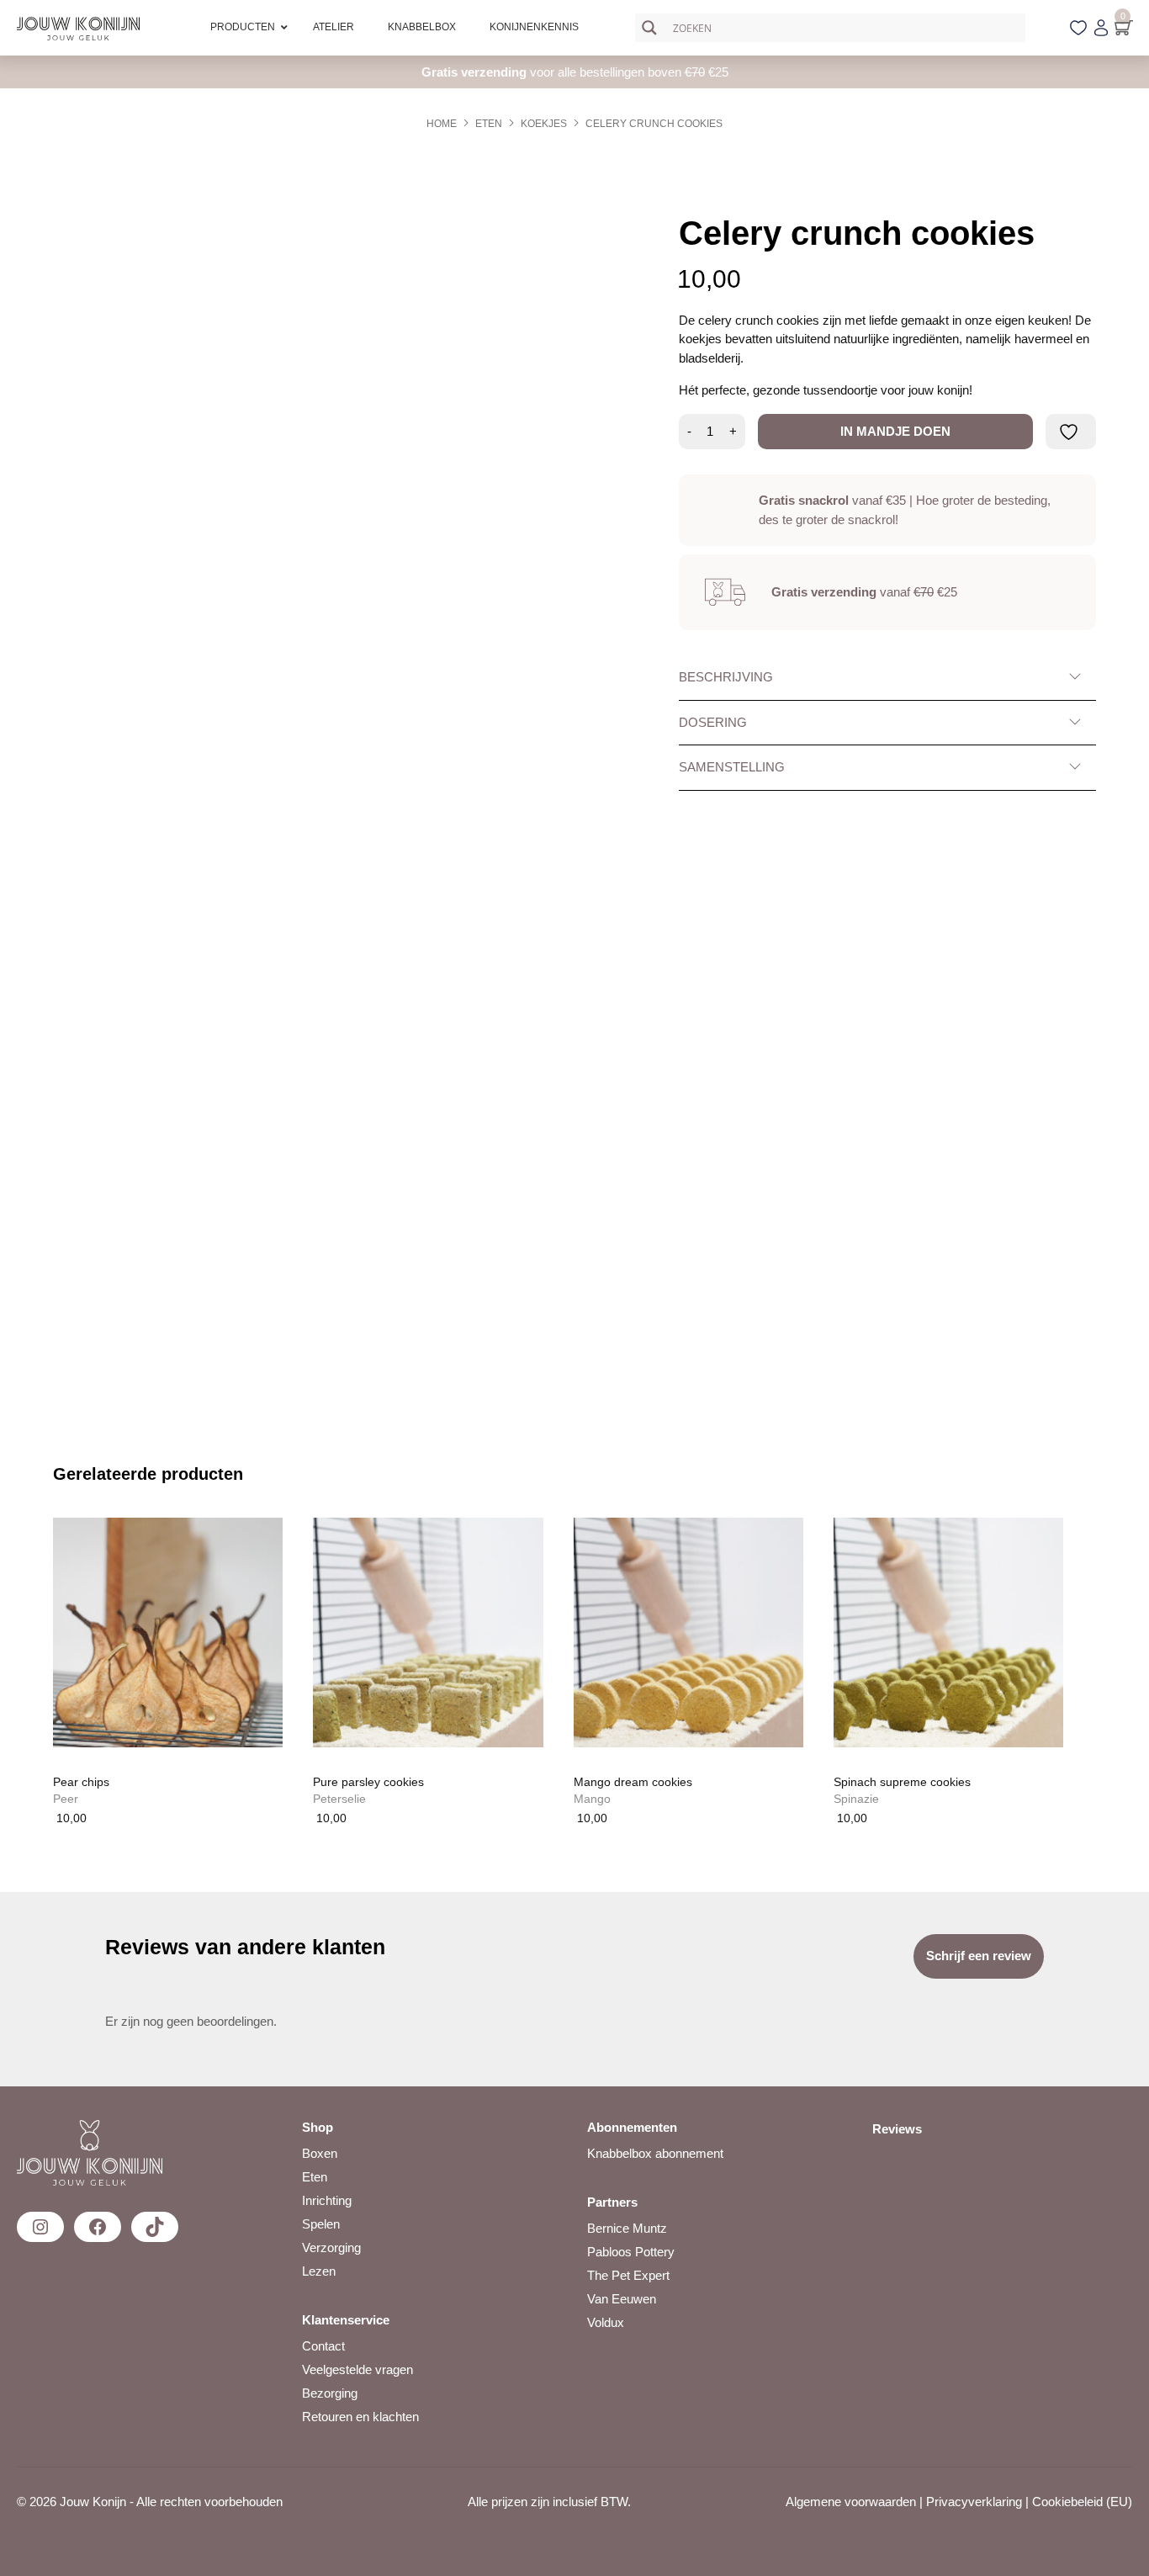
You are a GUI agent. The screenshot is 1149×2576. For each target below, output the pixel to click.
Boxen (320, 2153)
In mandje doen (895, 431)
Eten (489, 124)
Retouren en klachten (360, 2417)
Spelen (321, 2224)
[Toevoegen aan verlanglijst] (1071, 432)
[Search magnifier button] (649, 28)
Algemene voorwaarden (851, 2502)
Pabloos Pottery (631, 2252)
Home (442, 124)
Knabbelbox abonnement (655, 2153)
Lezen (319, 2271)
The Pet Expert (628, 2275)
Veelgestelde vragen (357, 2369)
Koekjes (544, 124)
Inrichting (327, 2200)
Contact (323, 2346)
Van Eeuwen (622, 2299)
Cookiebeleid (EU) (1082, 2502)
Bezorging (330, 2393)
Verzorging (331, 2247)
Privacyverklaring (974, 2502)
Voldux (606, 2322)
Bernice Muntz (627, 2228)
